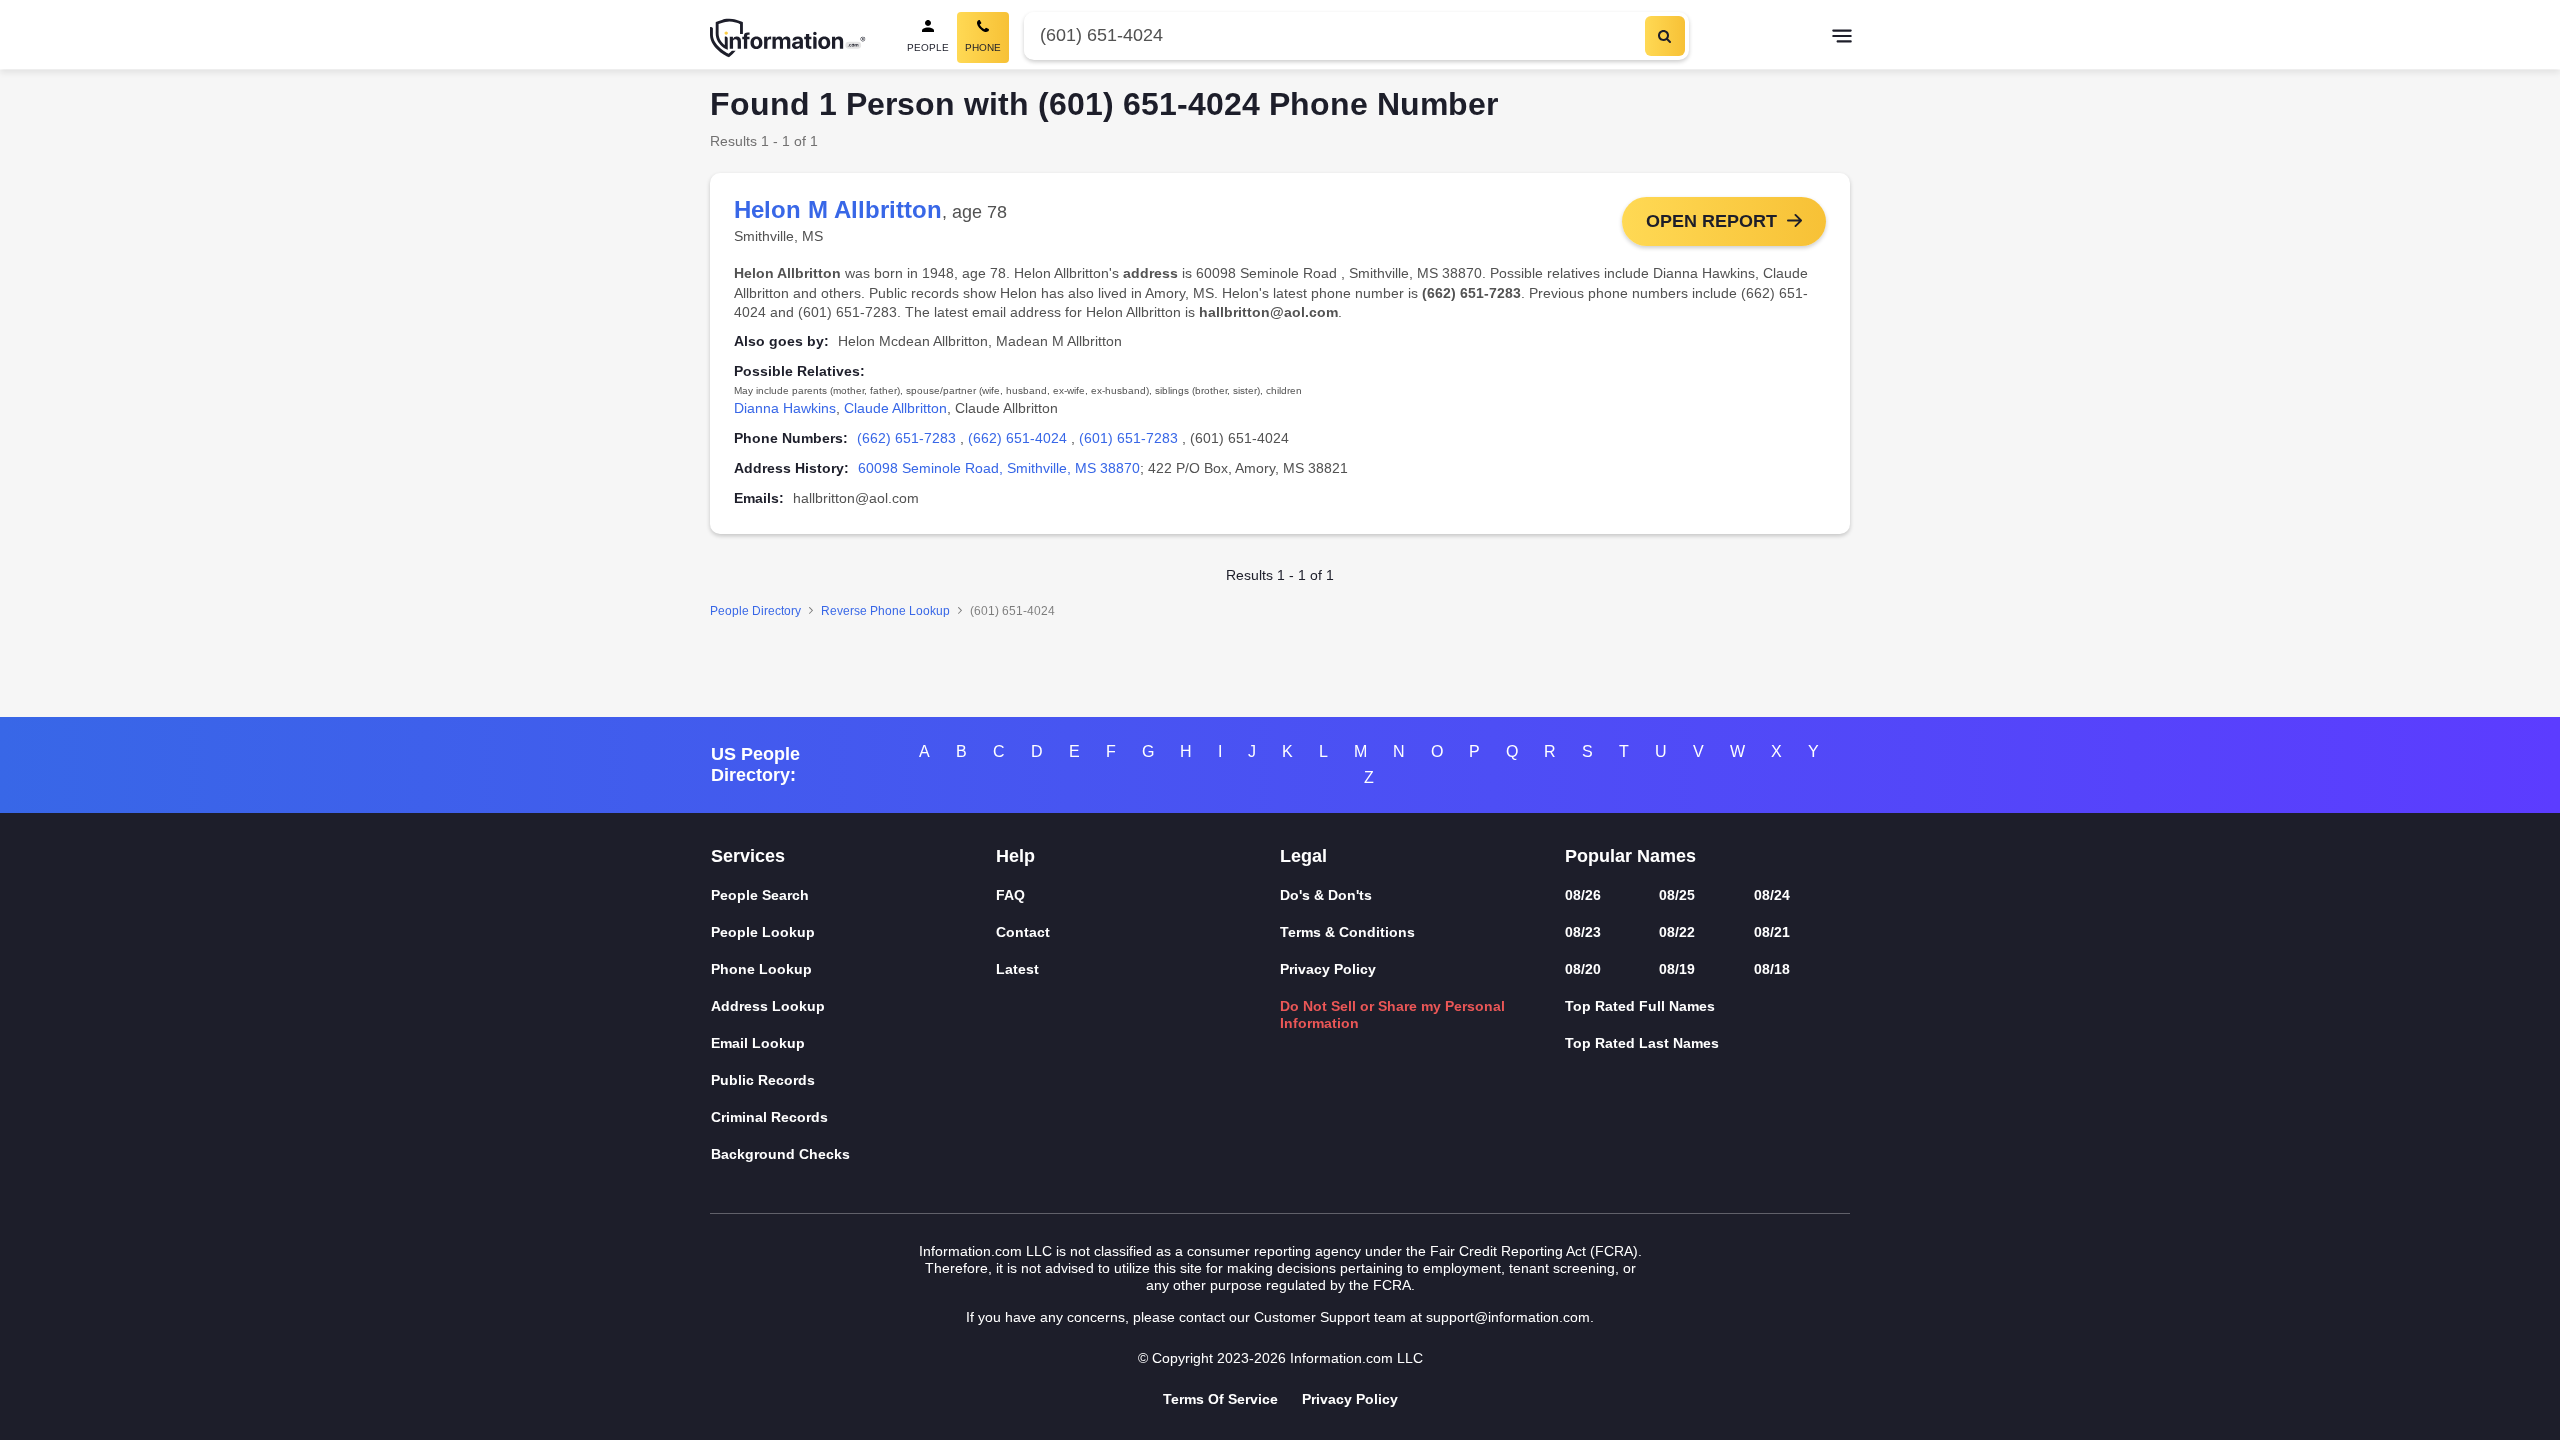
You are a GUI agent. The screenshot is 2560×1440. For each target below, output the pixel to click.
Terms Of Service (1220, 1399)
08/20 (1583, 969)
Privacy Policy (1328, 969)
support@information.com (1508, 1317)
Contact (1023, 932)
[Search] (1665, 36)
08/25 (1677, 895)
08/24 (1772, 895)
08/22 (1677, 932)
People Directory (755, 611)
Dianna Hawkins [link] (785, 408)
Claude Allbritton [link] (895, 408)
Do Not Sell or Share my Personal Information (1392, 1014)
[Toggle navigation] (1842, 38)
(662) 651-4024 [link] (1017, 438)
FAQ (1010, 895)
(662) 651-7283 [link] (906, 438)
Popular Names (1630, 856)
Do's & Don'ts (1326, 895)
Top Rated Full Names (1640, 1006)
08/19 (1677, 969)
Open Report (1711, 221)
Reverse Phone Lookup (885, 611)
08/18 (1772, 969)
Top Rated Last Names (1642, 1043)
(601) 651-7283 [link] (1128, 438)
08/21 (1772, 932)
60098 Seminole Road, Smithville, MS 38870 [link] (999, 468)
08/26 (1583, 895)
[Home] (788, 38)
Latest (1017, 969)
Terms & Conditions (1347, 932)
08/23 (1583, 932)
